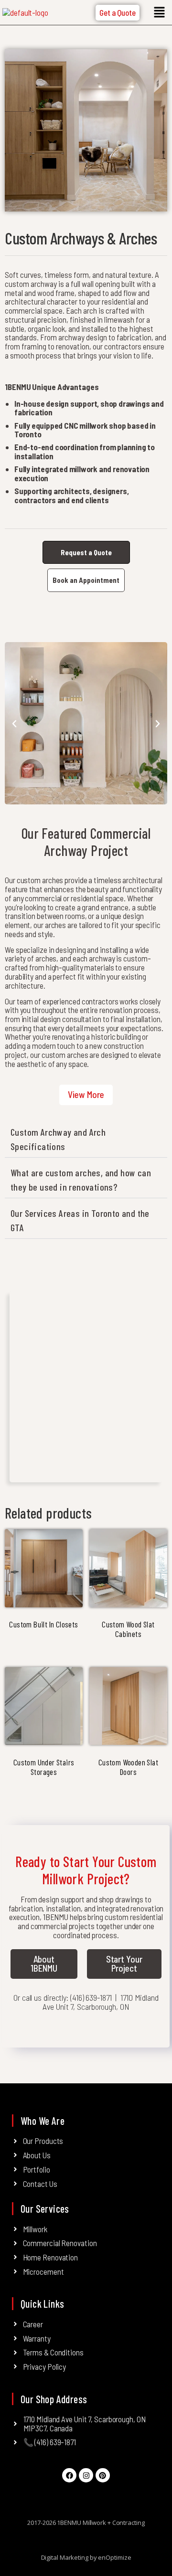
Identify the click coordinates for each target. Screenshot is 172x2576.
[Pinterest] (103, 2475)
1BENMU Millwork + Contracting (101, 2523)
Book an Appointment (86, 580)
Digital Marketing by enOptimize (86, 2557)
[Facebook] (69, 2475)
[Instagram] (86, 2475)
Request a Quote (86, 552)
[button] (159, 12)
